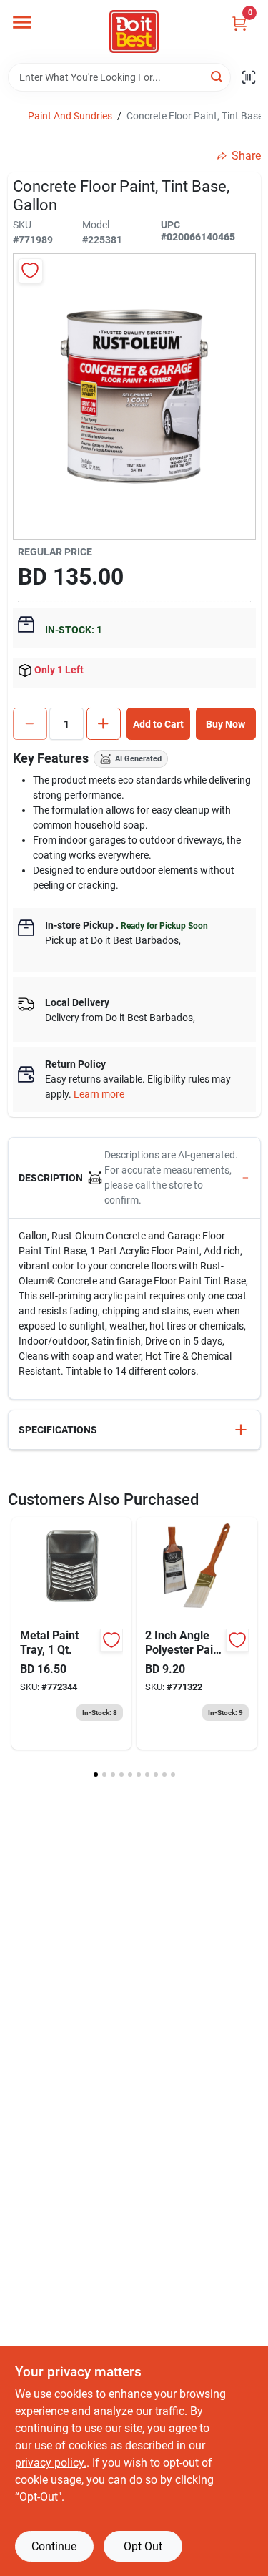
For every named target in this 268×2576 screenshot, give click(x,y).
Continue (54, 2546)
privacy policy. (51, 2463)
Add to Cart (158, 724)
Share (246, 156)
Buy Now (225, 724)
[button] (134, 1178)
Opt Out (143, 2546)
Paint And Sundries (70, 116)
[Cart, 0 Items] (239, 23)
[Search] (218, 76)
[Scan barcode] (249, 77)
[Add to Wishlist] (30, 271)
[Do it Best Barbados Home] (134, 31)
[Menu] (22, 22)
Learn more (99, 1094)
